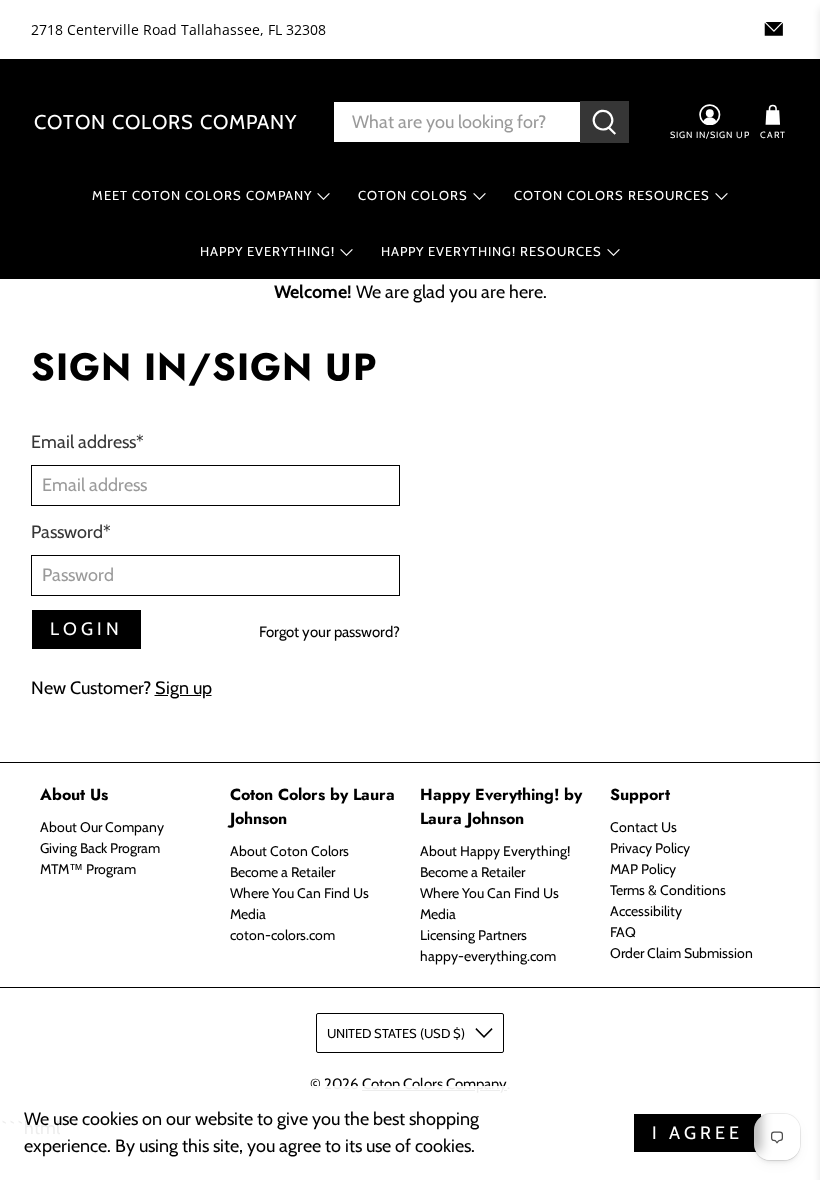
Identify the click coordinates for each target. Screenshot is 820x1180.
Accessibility (646, 911)
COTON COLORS (413, 195)
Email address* (87, 442)
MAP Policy (643, 869)
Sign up (183, 688)
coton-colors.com (282, 935)
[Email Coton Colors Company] (774, 29)
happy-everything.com (488, 956)
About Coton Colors (289, 851)
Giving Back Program (100, 848)
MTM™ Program (88, 869)
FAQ (623, 932)
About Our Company (102, 827)
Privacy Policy (650, 848)
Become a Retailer (282, 872)
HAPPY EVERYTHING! (267, 251)
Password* (71, 532)
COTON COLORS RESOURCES (612, 195)
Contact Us (643, 827)
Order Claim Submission (681, 953)
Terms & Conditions (668, 890)
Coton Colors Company (165, 122)
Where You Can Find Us (299, 893)
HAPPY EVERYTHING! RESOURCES (491, 251)
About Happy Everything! (495, 851)
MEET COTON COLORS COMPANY (202, 195)
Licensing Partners (473, 935)
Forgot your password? (329, 632)
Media (248, 914)
